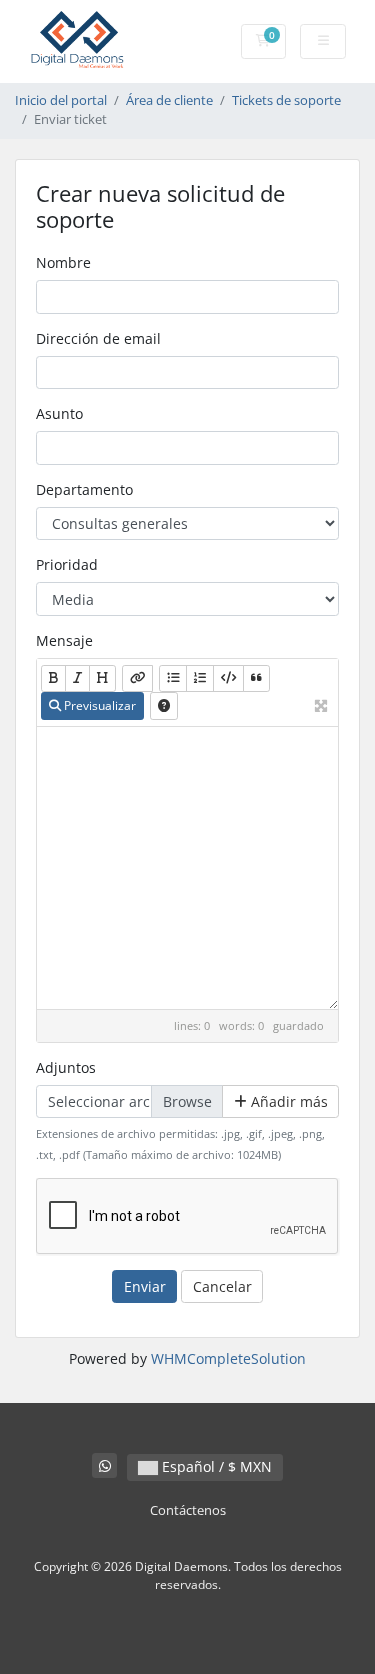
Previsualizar (98, 705)
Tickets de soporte (286, 100)
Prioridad (67, 564)
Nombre (63, 262)
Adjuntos (66, 1067)
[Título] (102, 678)
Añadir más (287, 1101)
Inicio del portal (61, 100)
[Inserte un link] (137, 678)
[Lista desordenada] (173, 678)
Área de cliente (169, 100)
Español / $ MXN (215, 1466)
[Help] (164, 705)
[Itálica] (77, 678)
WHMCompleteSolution (228, 1358)
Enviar (145, 1286)
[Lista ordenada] (200, 678)
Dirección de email (98, 338)
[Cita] (256, 678)
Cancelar (222, 1286)
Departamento (84, 489)
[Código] (228, 678)
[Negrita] (53, 678)
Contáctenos (188, 1510)
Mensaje (64, 640)
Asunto (59, 413)
